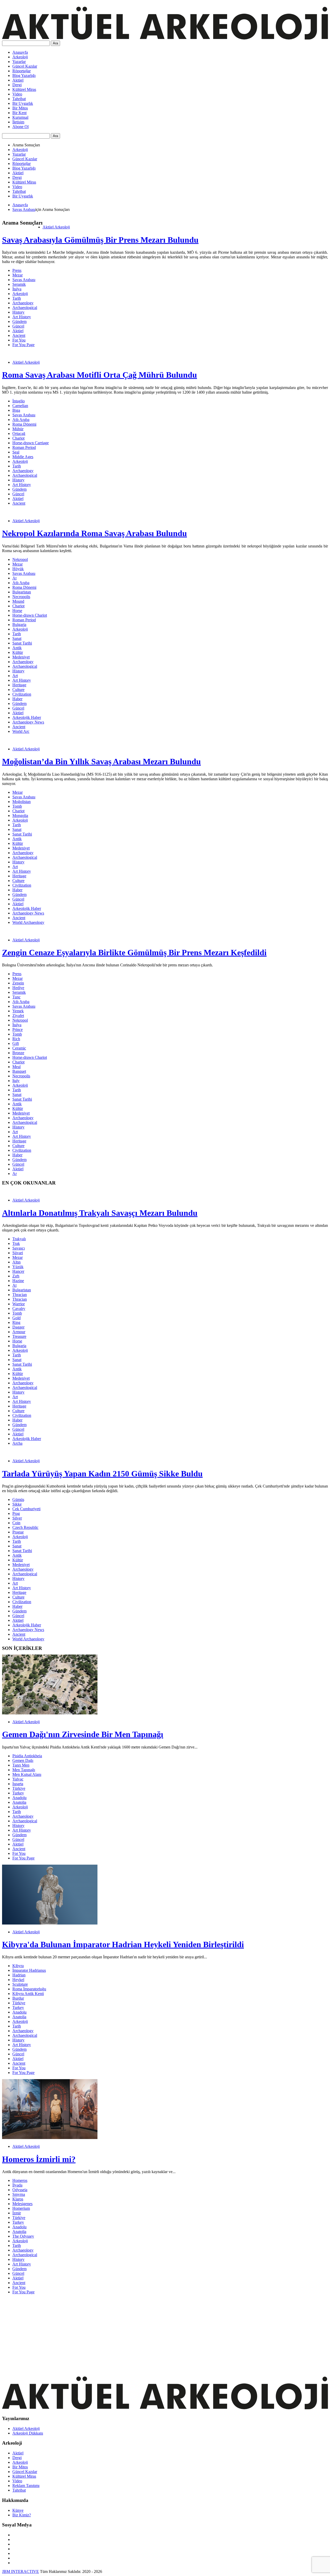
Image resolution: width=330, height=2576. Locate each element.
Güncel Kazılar (25, 66)
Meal (16, 1067)
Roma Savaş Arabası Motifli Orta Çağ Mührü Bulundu (100, 375)
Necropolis (21, 597)
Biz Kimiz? (22, 2515)
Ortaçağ (19, 434)
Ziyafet (18, 1016)
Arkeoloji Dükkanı (28, 2433)
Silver (17, 1518)
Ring (16, 1322)
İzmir (17, 2213)
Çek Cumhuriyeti (26, 1509)
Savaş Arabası (24, 209)
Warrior (19, 1304)
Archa (17, 1443)
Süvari (18, 1253)
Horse (17, 611)
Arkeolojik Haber (27, 717)
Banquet (19, 1071)
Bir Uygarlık (23, 103)
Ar (15, 1174)
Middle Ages (23, 457)
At (14, 578)
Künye (18, 2510)
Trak (16, 1243)
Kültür (18, 652)
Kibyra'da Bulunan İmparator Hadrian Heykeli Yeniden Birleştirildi (123, 1944)
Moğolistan (22, 802)
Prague (18, 1532)
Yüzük (18, 1267)
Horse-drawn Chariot (30, 615)
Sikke (17, 1504)
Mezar (18, 275)
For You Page (23, 345)
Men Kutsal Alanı (27, 1774)
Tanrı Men (21, 1765)
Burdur (18, 1998)
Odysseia (20, 2190)
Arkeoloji (20, 57)
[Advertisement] (157, 2335)
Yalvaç (18, 1779)
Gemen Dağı (23, 1760)
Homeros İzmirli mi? (39, 2159)
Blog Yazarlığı (24, 75)
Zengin (18, 983)
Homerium (21, 2208)
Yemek (18, 1011)
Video (17, 94)
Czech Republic (25, 1527)
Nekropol (20, 559)
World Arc (21, 731)
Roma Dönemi (24, 424)
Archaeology (23, 303)
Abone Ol (20, 127)
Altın (16, 1262)
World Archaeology (28, 922)
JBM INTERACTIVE (20, 2571)
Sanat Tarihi (22, 643)
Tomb (17, 806)
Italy (16, 1081)
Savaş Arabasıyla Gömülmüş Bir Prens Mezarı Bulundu (100, 240)
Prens (17, 270)
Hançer (18, 1271)
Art (15, 676)
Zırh (16, 1276)
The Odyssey (23, 2236)
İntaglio (19, 401)
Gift (16, 1043)
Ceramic (19, 1048)
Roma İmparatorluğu (29, 1989)
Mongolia (20, 816)
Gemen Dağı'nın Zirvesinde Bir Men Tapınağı (83, 1734)
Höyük (18, 569)
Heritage (19, 685)
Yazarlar (19, 62)
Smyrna (19, 2194)
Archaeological (25, 308)
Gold (16, 1318)
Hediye (18, 988)
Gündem (19, 321)
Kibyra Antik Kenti (28, 1994)
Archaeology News (28, 722)
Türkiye (19, 1788)
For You (19, 340)
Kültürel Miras (24, 89)
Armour (19, 1332)
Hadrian (19, 1975)
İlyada (17, 2185)
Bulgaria (19, 625)
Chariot (18, 438)
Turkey (18, 1793)
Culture (18, 690)
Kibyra (18, 1966)
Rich (16, 1039)
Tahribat (19, 99)
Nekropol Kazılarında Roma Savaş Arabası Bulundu (94, 533)
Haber (17, 699)
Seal (16, 452)
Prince (18, 1029)
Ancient (19, 335)
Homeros (20, 2180)
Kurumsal (20, 117)
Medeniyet (21, 657)
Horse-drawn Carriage (31, 443)
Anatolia (19, 1802)
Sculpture (20, 1984)
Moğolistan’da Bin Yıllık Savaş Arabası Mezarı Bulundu (101, 761)
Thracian (20, 1295)
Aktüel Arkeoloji (56, 227)
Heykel (18, 1980)
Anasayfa (20, 52)
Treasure (19, 1336)
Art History (22, 317)
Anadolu (19, 1798)
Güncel (18, 326)
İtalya (17, 289)
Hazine (18, 1281)
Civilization (22, 694)
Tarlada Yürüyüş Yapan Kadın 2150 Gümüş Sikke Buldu (102, 1474)
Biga (16, 410)
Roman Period (24, 447)
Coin (16, 1523)
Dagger (18, 1327)
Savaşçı (19, 1248)
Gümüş (18, 1500)
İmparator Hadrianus (29, 1970)
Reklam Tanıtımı (26, 2486)
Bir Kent (19, 113)
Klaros (18, 2199)
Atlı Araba (21, 420)
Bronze (18, 1053)
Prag (16, 1513)
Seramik (19, 284)
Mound (18, 601)
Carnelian (20, 406)
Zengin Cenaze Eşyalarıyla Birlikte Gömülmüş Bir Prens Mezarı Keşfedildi (134, 952)
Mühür (18, 429)
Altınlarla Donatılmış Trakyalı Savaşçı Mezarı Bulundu (100, 1213)
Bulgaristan (22, 592)
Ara (55, 43)
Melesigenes (22, 2204)
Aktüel (18, 80)
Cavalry (19, 1309)
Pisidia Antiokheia (27, 1756)
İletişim (18, 122)
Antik (17, 648)
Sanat (17, 638)
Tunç (16, 997)
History (18, 312)
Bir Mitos (20, 108)
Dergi (17, 85)
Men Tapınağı (24, 1770)
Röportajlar (22, 71)
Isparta (18, 1784)
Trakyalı (19, 1239)
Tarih (17, 298)
